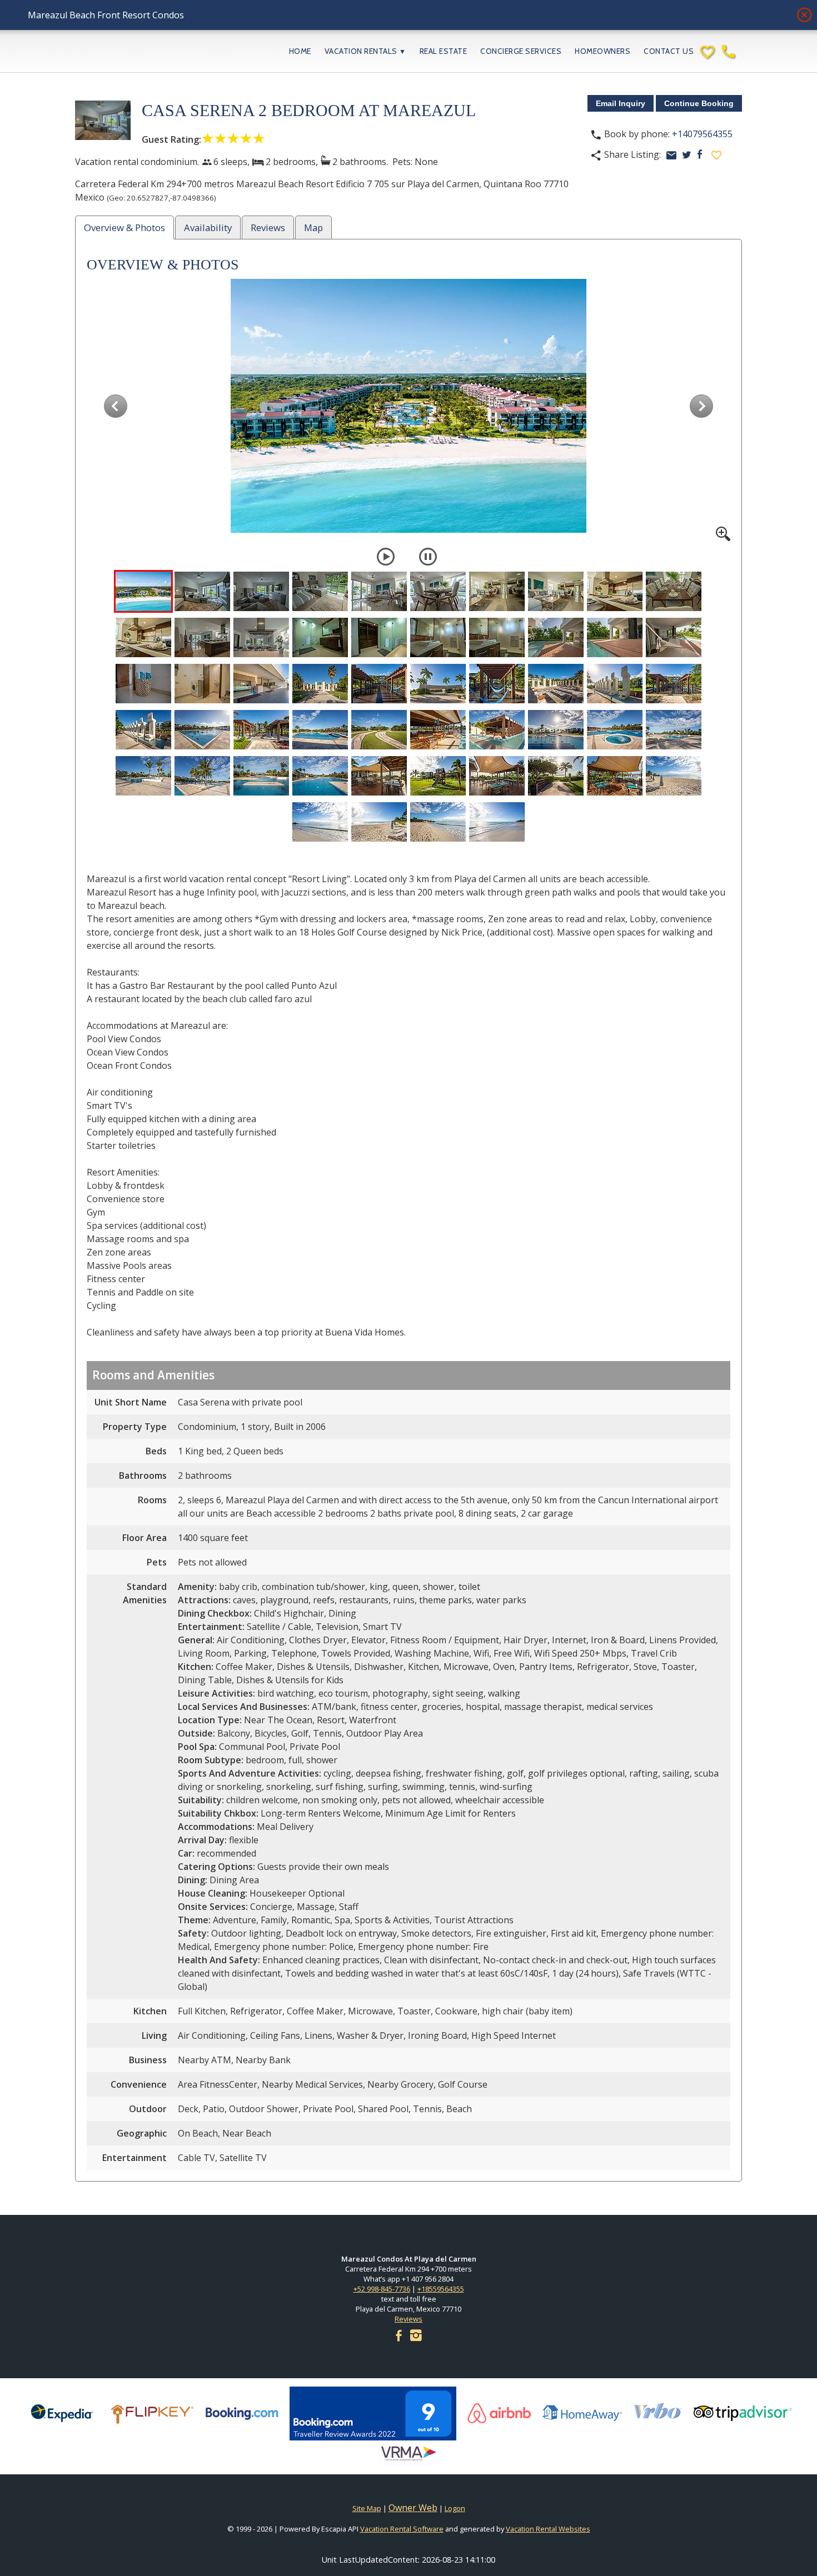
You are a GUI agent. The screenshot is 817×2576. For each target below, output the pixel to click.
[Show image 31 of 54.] (143, 730)
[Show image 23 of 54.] (261, 684)
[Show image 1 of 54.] (143, 591)
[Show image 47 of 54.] (497, 776)
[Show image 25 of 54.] (379, 684)
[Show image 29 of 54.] (615, 684)
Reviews (409, 2319)
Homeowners (602, 51)
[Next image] (701, 406)
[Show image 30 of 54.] (674, 684)
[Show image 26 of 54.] (438, 684)
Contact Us (669, 51)
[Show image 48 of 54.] (556, 776)
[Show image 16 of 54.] (438, 637)
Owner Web (413, 2508)
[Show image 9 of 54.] (615, 591)
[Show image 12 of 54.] (202, 637)
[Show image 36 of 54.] (438, 730)
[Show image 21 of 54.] (143, 684)
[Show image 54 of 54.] (497, 822)
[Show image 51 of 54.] (320, 822)
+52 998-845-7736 (382, 2289)
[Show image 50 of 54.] (674, 776)
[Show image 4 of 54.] (320, 591)
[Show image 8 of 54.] (556, 591)
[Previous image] (116, 406)
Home (300, 51)
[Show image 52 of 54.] (379, 822)
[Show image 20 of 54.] (674, 637)
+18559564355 (441, 2289)
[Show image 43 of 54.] (261, 776)
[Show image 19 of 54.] (615, 637)
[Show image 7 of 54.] (497, 591)
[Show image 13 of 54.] (261, 637)
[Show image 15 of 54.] (379, 637)
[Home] (158, 51)
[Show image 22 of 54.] (202, 684)
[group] (409, 410)
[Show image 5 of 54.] (379, 591)
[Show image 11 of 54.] (143, 637)
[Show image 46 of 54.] (438, 776)
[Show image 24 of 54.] (320, 684)
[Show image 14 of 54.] (320, 637)
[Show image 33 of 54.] (261, 730)
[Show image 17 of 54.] (497, 637)
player (386, 557)
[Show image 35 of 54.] (379, 730)
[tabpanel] (409, 1213)
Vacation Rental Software (402, 2529)
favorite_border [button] (716, 155)
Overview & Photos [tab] (124, 227)
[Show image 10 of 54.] (674, 591)
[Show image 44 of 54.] (320, 776)
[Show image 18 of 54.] (556, 637)
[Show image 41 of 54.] (143, 776)
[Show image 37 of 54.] (497, 730)
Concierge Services (521, 51)
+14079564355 (702, 134)
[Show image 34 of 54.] (320, 730)
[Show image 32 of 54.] (202, 730)
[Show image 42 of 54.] (202, 776)
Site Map (367, 2508)
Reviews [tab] (268, 227)
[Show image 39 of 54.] (615, 730)
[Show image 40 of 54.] (674, 730)
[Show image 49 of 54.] (615, 776)
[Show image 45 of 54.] (379, 776)
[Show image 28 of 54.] (556, 684)
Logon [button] (455, 2508)
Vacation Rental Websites (548, 2529)
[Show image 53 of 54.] (438, 822)
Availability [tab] (208, 227)
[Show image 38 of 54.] (556, 730)
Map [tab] (313, 227)
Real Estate (444, 51)
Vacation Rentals (365, 51)
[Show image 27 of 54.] (497, 684)
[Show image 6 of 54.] (438, 591)
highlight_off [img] (802, 12)
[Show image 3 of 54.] (261, 591)
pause (428, 557)
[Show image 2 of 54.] (202, 591)
